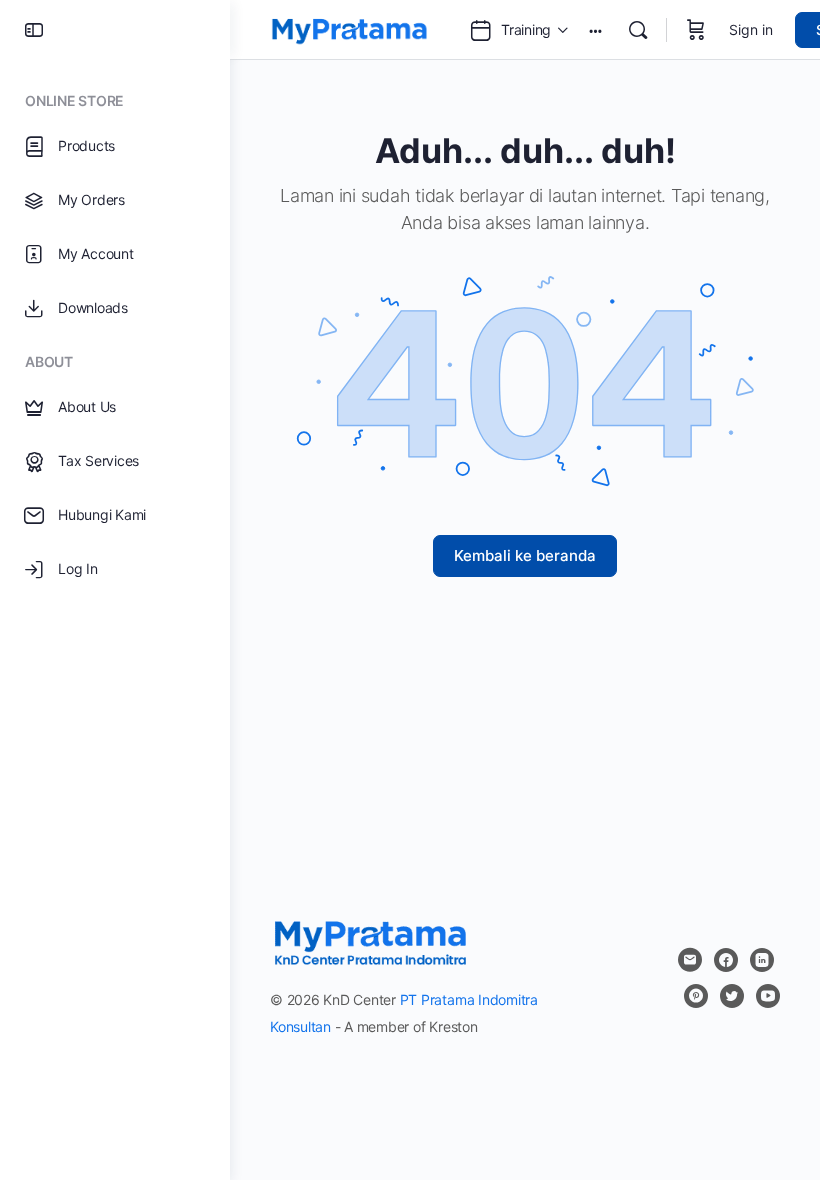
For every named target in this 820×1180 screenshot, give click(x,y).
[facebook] (726, 960)
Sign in (751, 29)
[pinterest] (696, 996)
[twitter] (732, 996)
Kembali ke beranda (525, 555)
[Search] (638, 30)
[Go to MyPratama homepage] (349, 28)
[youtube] (768, 996)
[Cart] (696, 30)
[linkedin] (762, 960)
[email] (690, 960)
